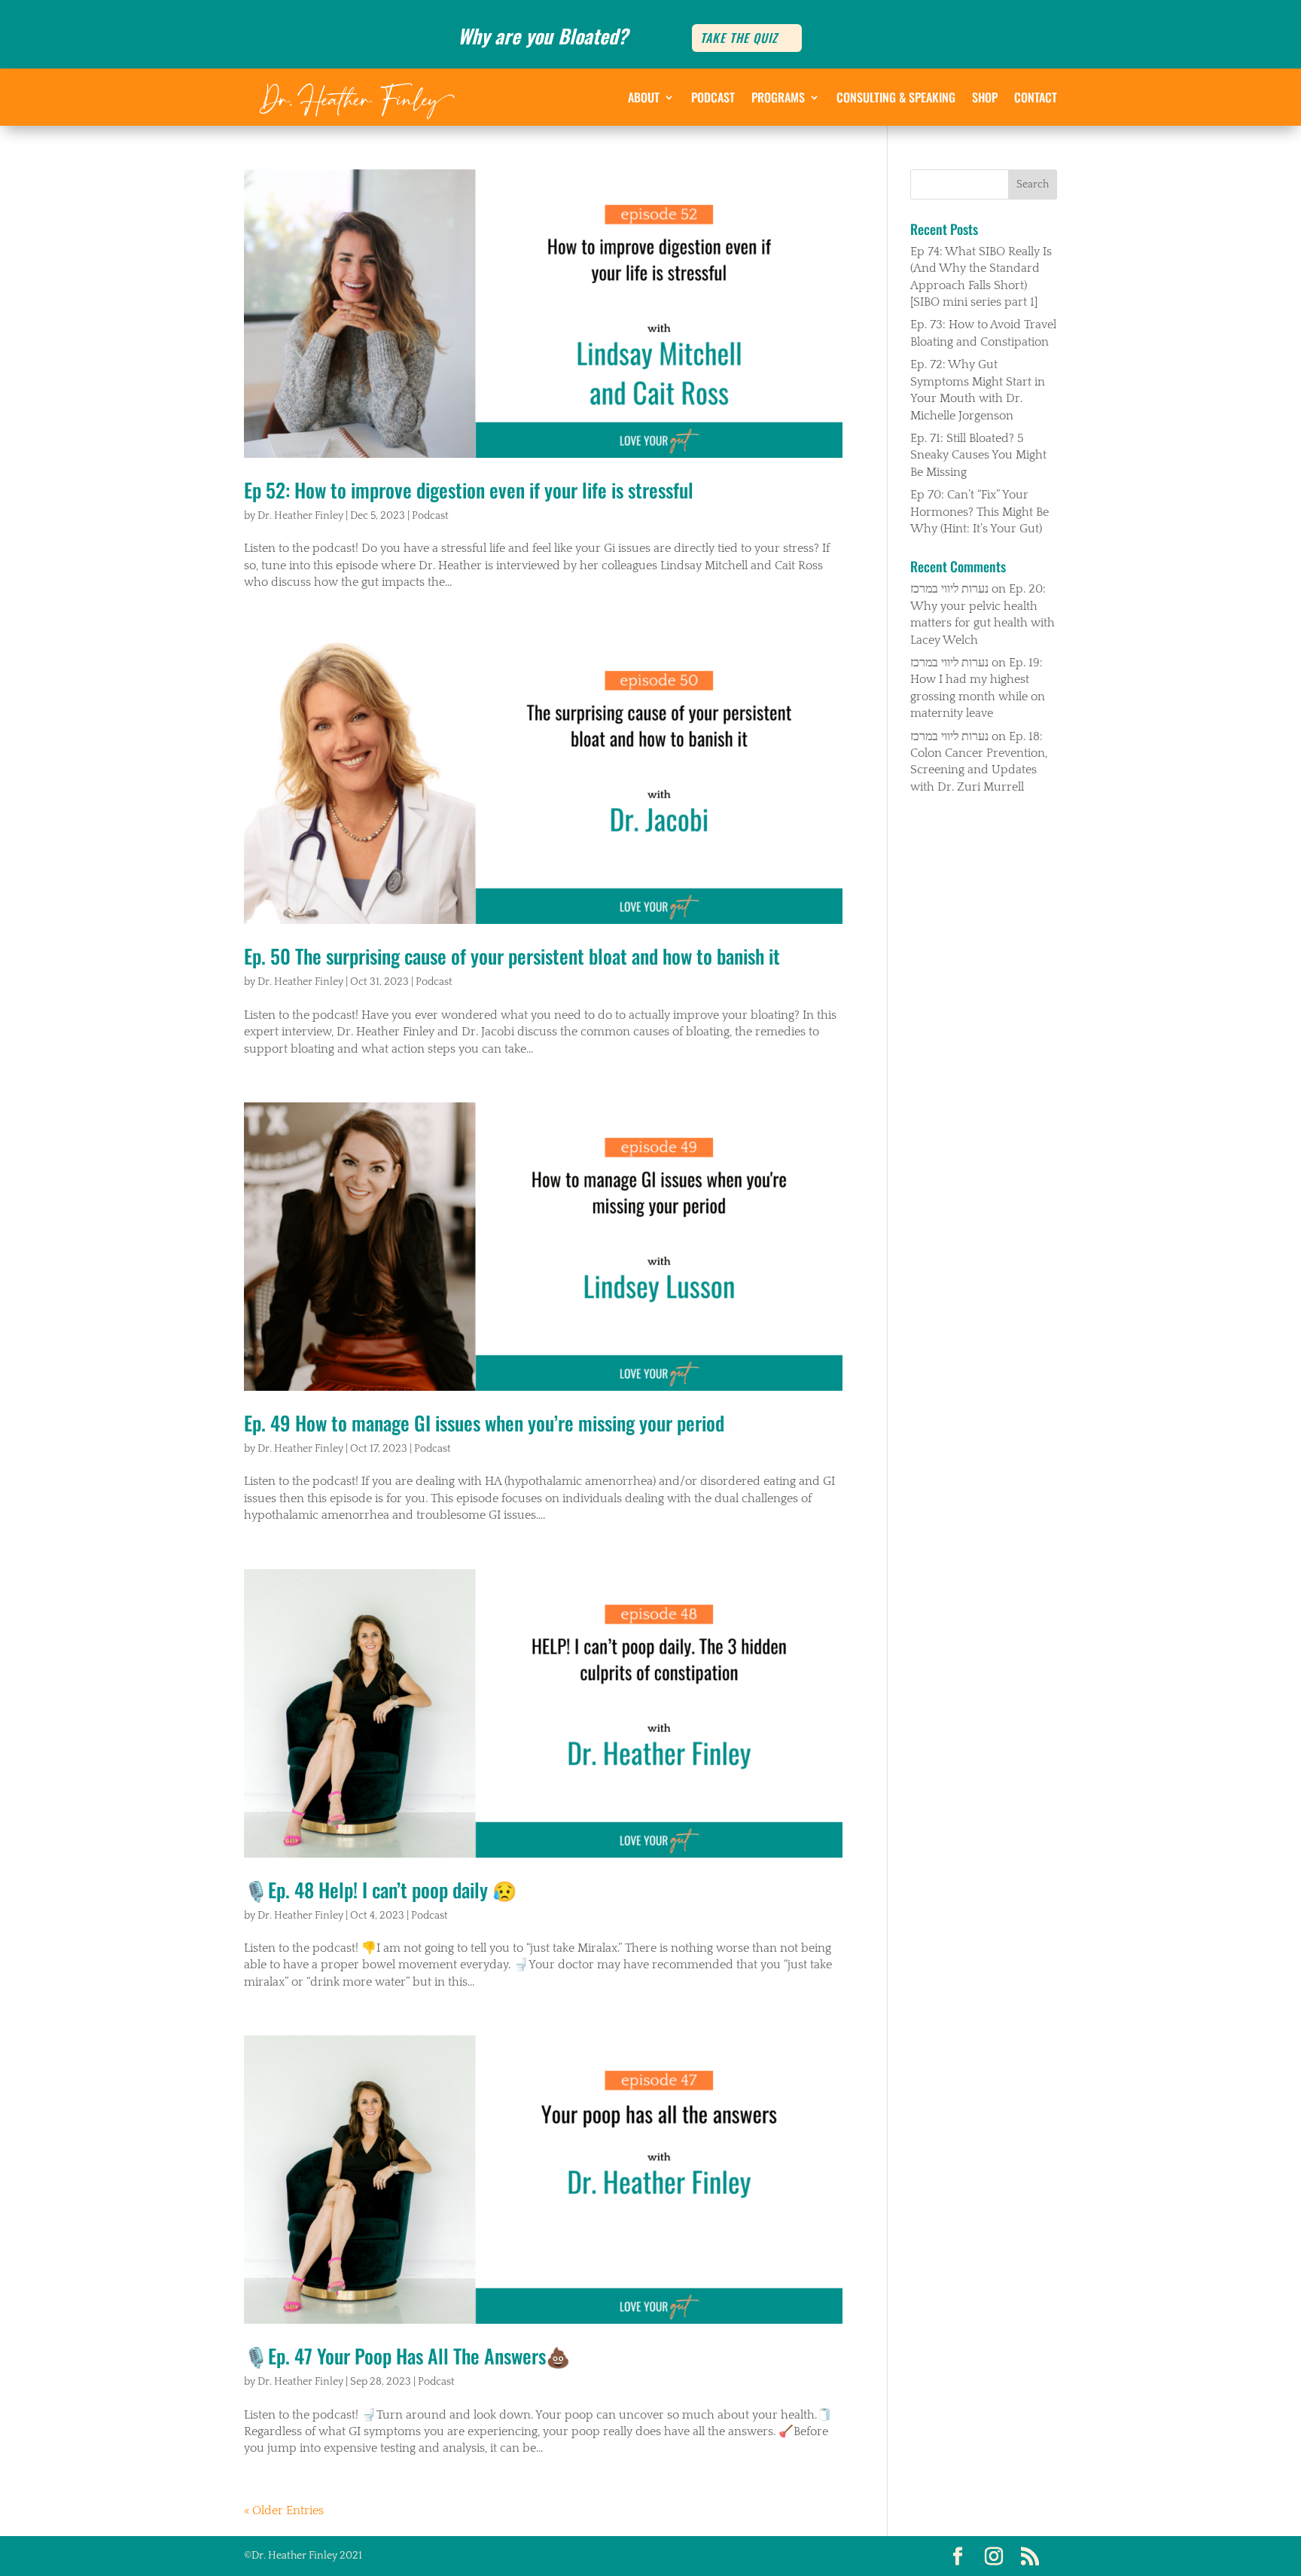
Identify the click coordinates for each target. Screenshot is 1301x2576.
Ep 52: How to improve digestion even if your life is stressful (469, 490)
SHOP (985, 97)
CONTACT (1036, 97)
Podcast (430, 516)
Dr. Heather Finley (300, 516)
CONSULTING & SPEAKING (896, 97)
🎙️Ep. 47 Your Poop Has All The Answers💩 (407, 2356)
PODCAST (713, 97)
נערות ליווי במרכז (949, 589)
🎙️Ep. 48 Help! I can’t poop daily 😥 (380, 1890)
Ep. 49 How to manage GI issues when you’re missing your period (484, 1423)
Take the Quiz (739, 38)
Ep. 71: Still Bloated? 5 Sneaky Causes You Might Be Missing (978, 455)
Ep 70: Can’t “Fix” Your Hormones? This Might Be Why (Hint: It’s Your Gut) (980, 512)
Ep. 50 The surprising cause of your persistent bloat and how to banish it (512, 956)
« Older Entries (284, 2510)
